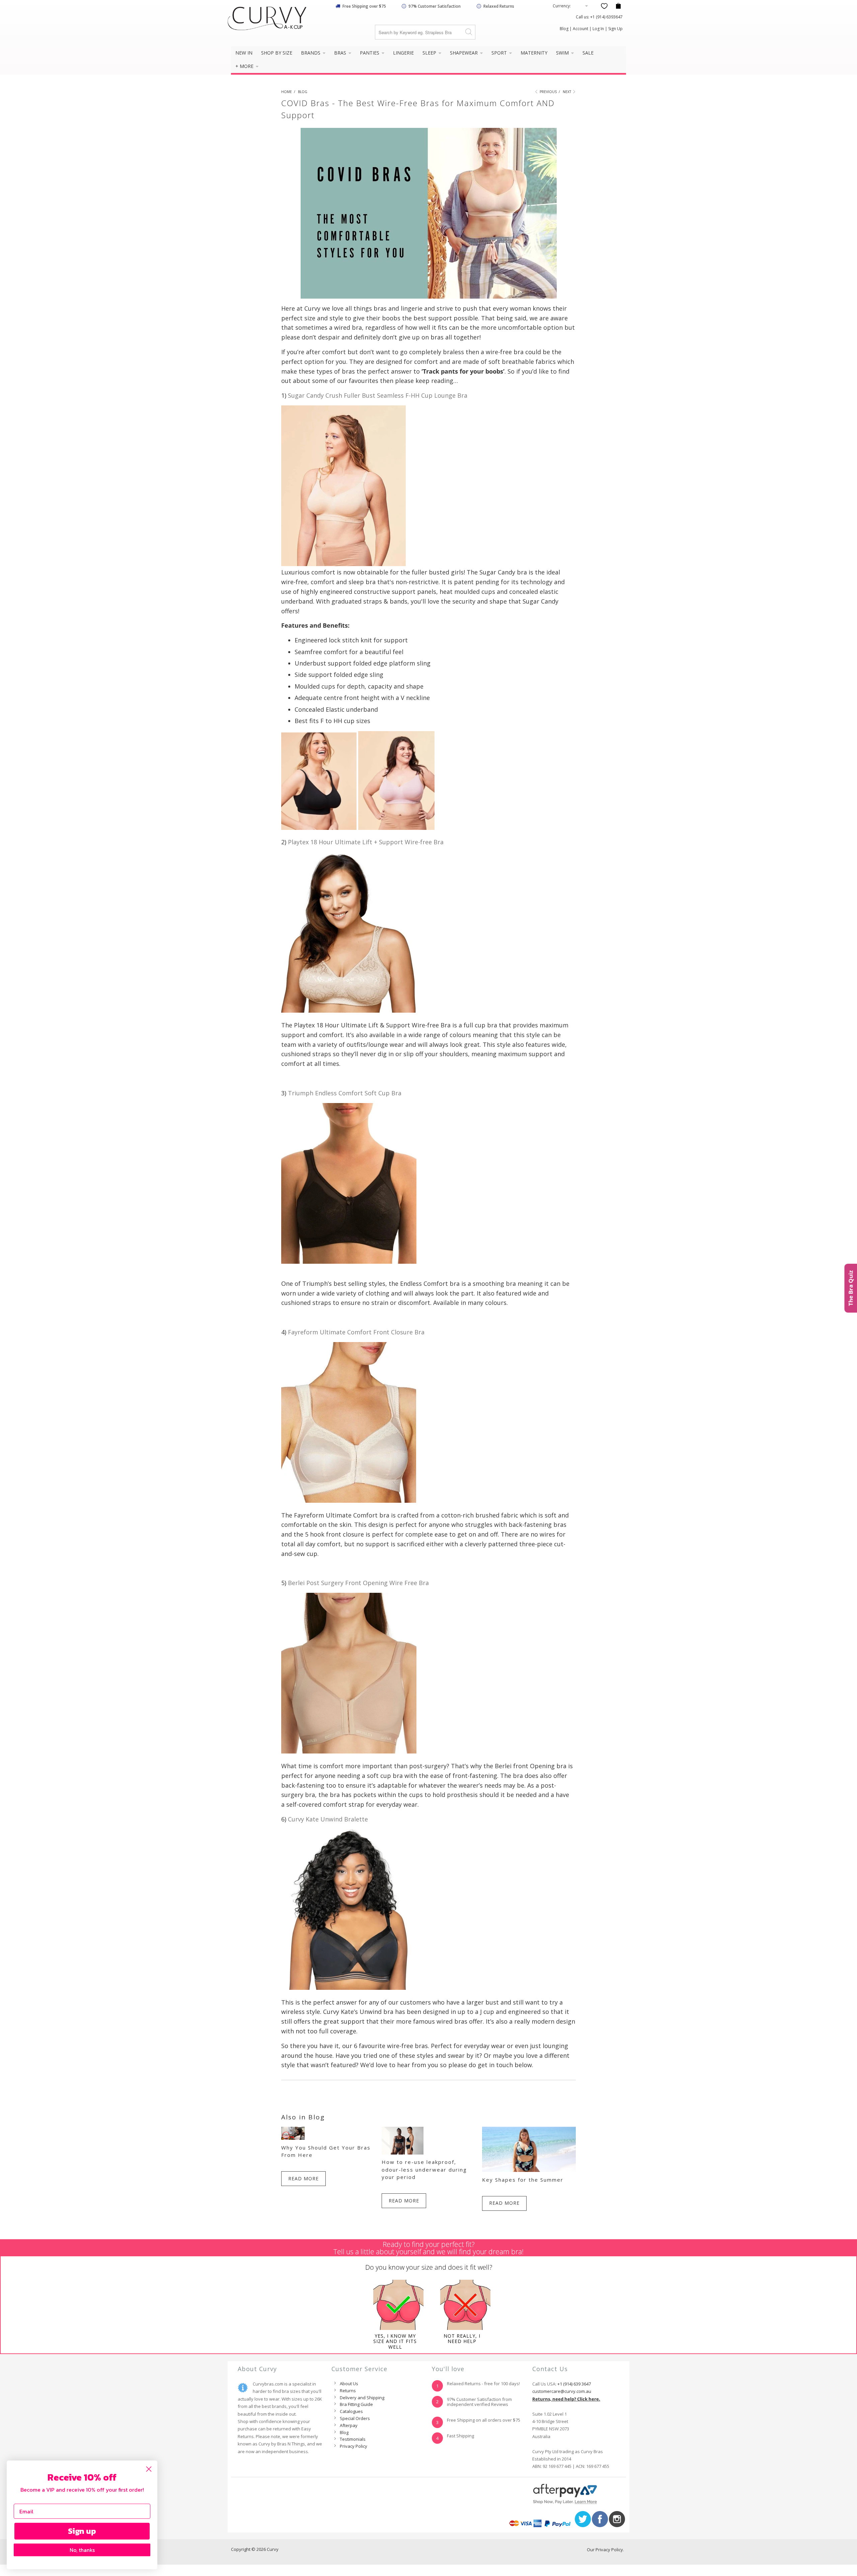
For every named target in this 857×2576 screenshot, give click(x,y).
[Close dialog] (149, 2469)
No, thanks (82, 2550)
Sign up (82, 2531)
